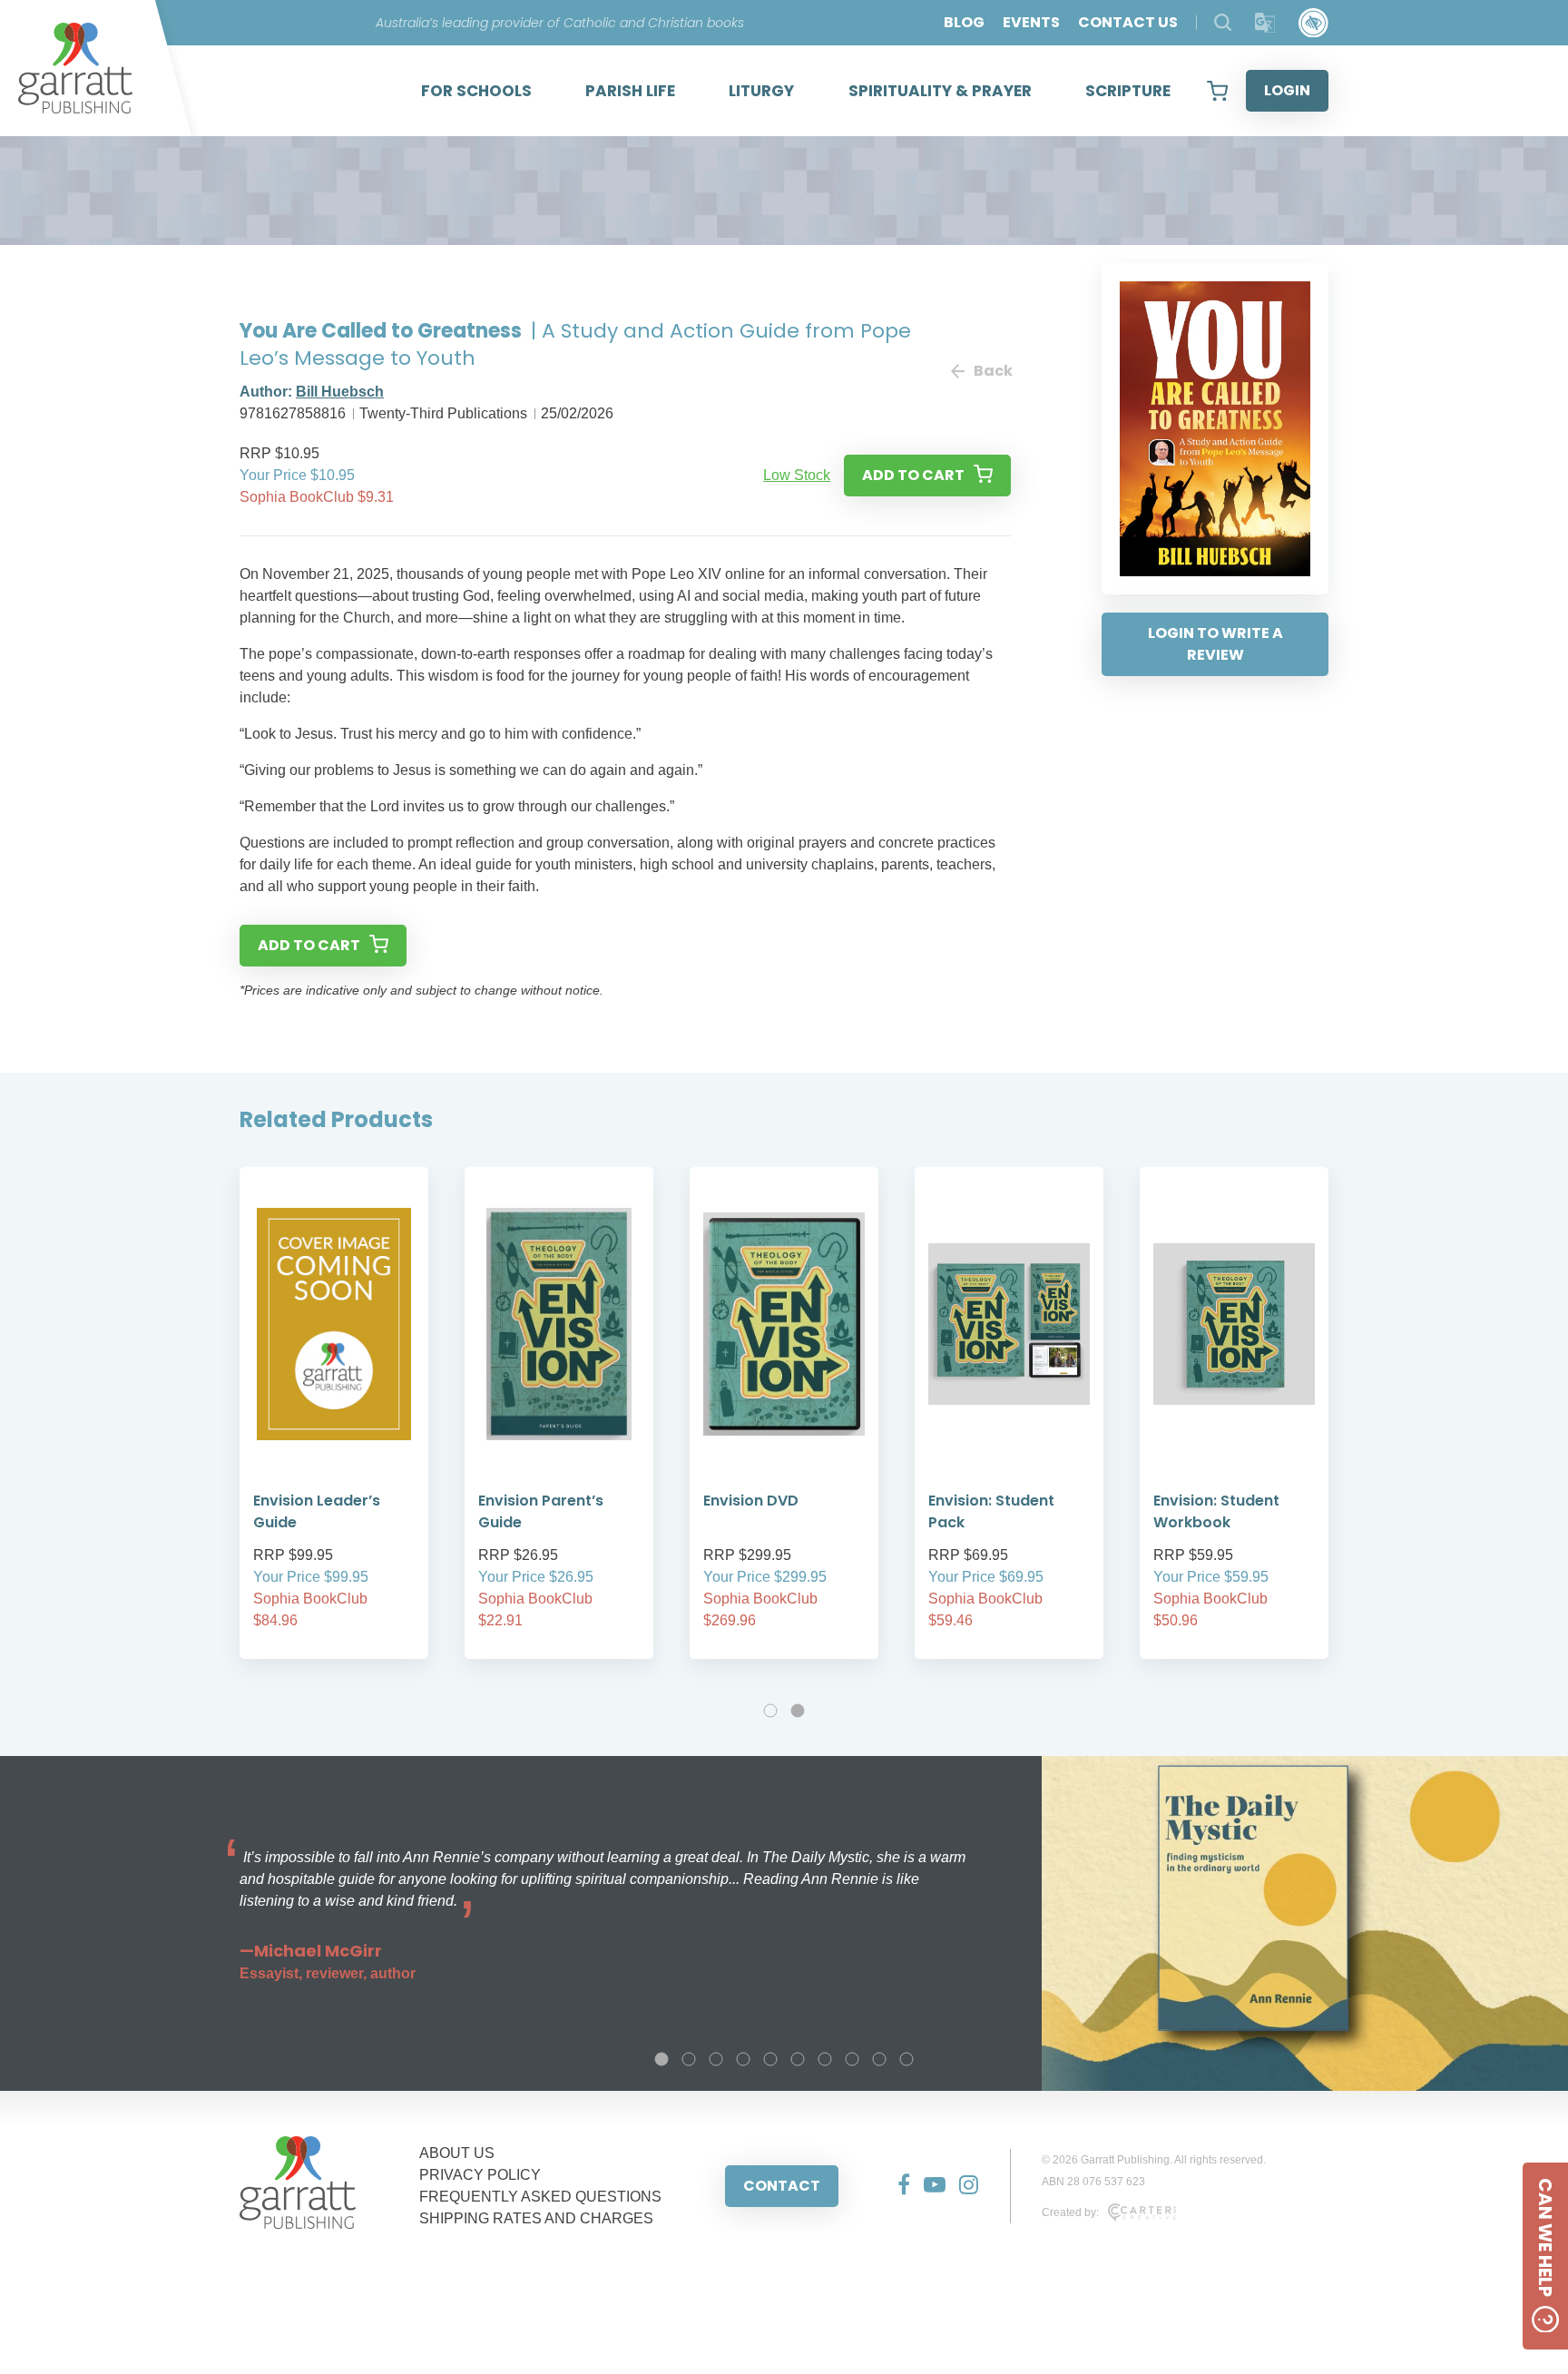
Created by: (1070, 2212)
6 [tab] (798, 2059)
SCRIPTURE (1128, 91)
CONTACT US (1128, 22)
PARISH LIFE (630, 91)
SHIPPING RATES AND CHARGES (536, 2218)
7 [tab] (825, 2059)
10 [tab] (906, 2059)
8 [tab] (852, 2059)
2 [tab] (798, 1711)
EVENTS (1031, 22)
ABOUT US (457, 2153)
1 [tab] (770, 1711)
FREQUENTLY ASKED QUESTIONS (540, 2197)
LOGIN (1287, 90)
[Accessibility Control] (1313, 23)
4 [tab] (743, 2059)
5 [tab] (770, 2059)
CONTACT (782, 2186)
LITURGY (761, 91)
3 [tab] (716, 2059)
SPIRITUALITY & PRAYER (940, 91)
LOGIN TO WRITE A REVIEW (1215, 644)
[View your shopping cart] (1217, 91)
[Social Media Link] (897, 2186)
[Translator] (1265, 23)
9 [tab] (879, 2059)
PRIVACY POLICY (480, 2175)
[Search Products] (1223, 22)
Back (992, 371)
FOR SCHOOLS (476, 91)
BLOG (964, 22)
